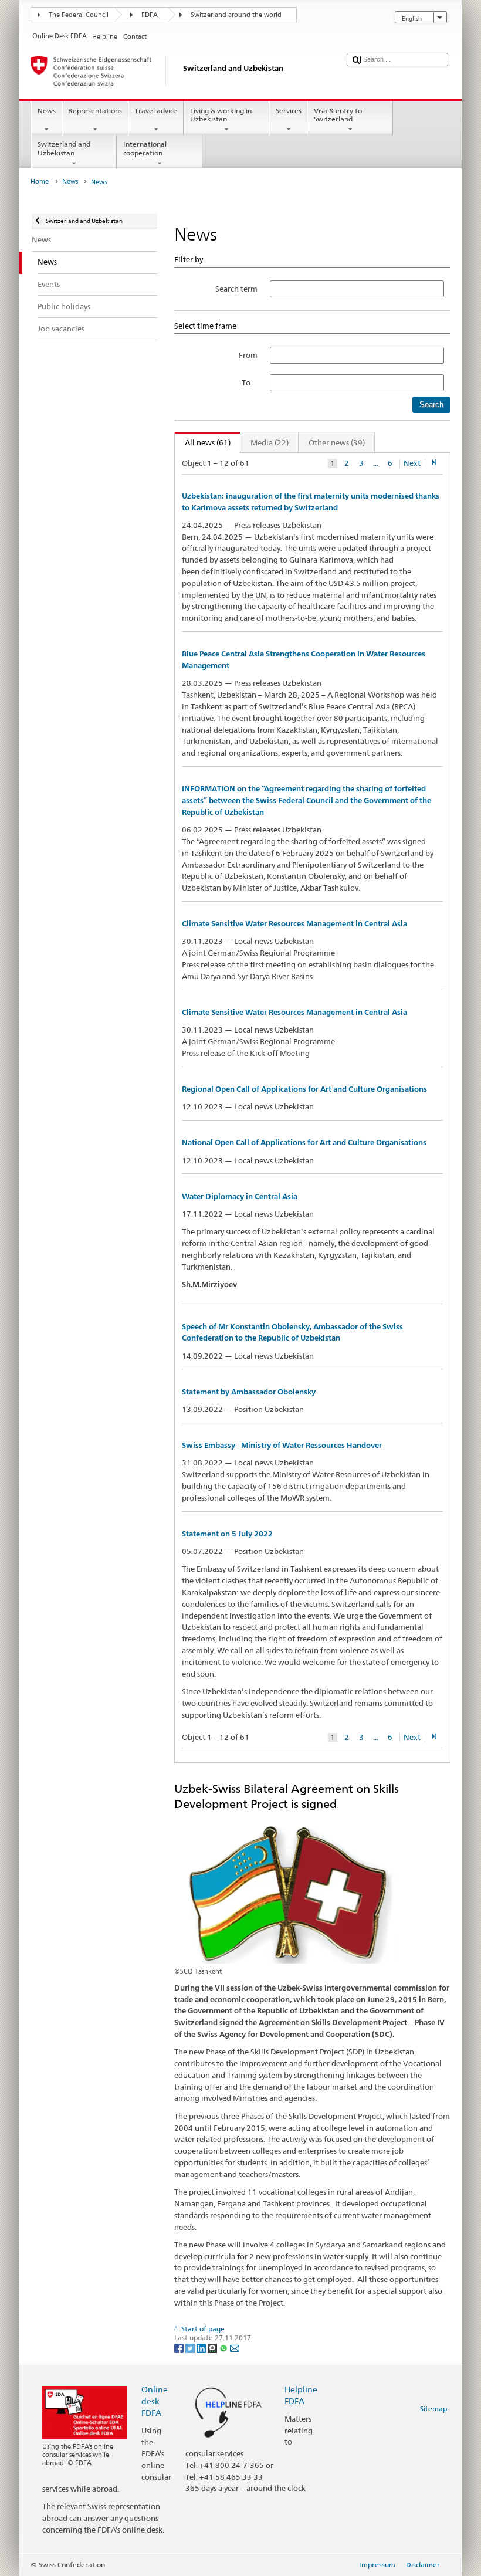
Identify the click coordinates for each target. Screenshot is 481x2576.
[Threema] (213, 2347)
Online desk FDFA (155, 2401)
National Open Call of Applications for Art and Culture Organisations (304, 1143)
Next (412, 463)
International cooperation (145, 148)
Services (289, 111)
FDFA (150, 15)
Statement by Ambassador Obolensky (249, 1392)
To (250, 382)
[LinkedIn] (202, 2347)
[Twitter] (191, 2347)
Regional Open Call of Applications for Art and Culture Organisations (304, 1089)
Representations (95, 111)
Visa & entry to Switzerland (338, 115)
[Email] (235, 2347)
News (47, 111)
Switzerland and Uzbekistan (64, 148)
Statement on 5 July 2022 (227, 1534)
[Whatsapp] (224, 2347)
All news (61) (203, 442)
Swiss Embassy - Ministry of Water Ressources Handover (282, 1445)
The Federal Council (79, 15)
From (248, 355)
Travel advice (156, 111)
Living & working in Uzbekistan (221, 115)
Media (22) (270, 442)
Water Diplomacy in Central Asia (240, 1196)
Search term (236, 289)
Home (40, 182)
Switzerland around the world (236, 15)
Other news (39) (337, 442)
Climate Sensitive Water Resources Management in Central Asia (294, 924)
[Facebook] (180, 2347)
